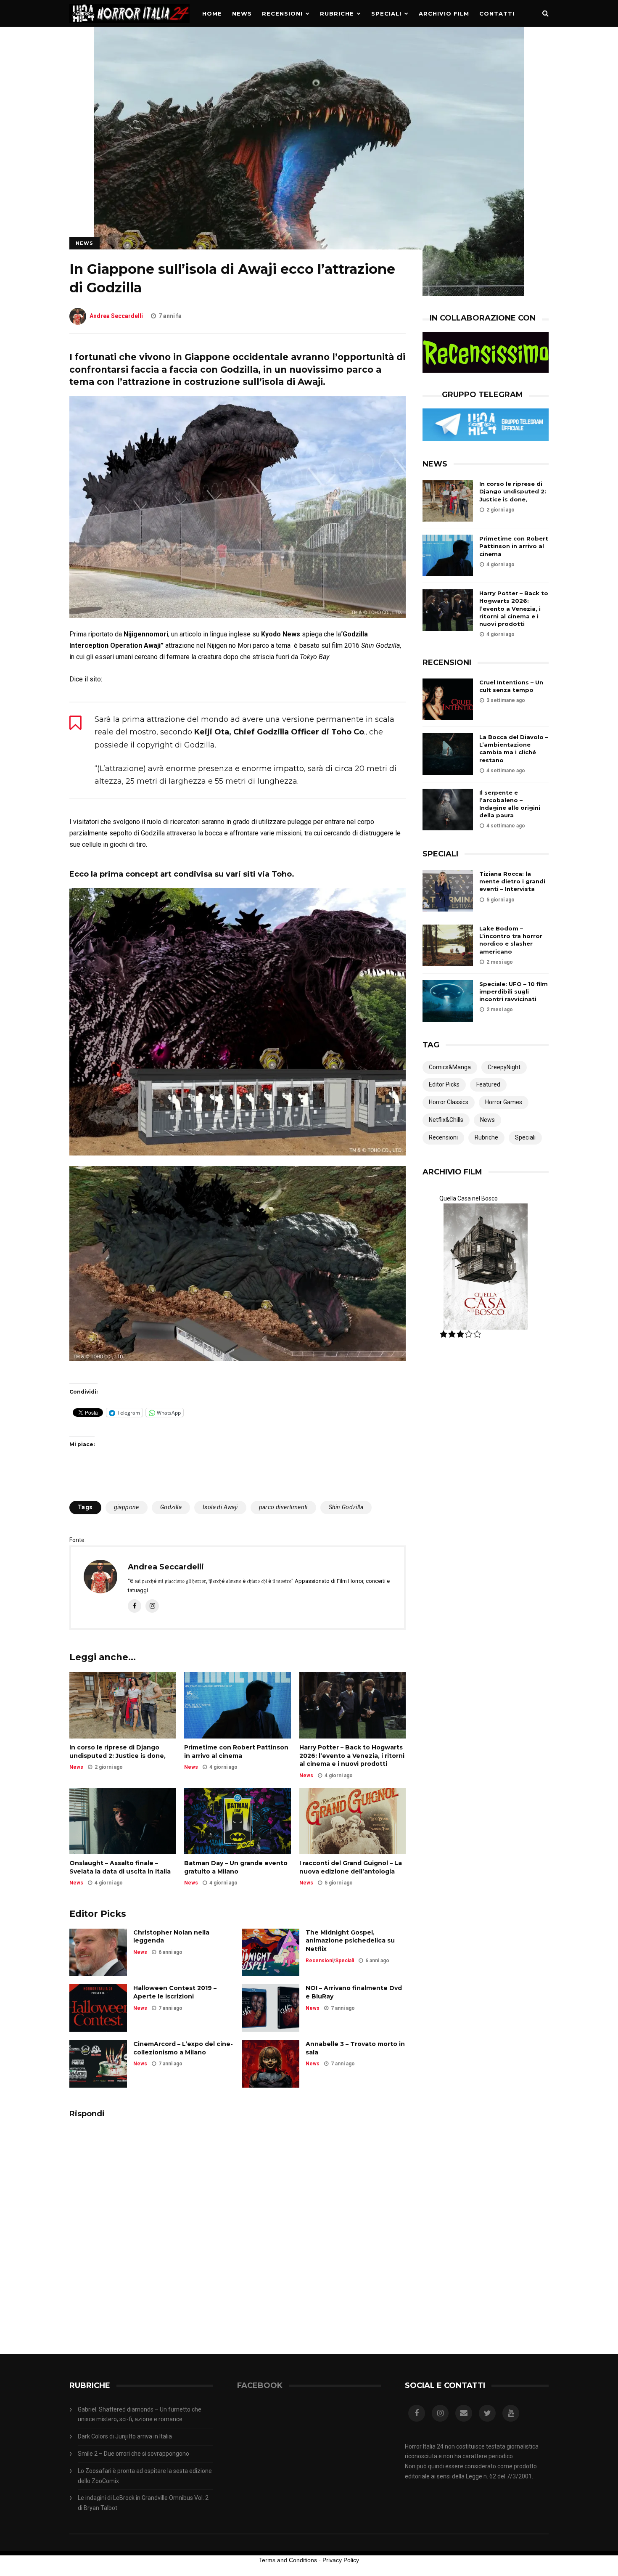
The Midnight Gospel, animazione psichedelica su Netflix (350, 1941)
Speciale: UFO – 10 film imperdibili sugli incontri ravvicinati (514, 991)
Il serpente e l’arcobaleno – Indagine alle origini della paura (510, 804)
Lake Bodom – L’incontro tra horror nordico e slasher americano (511, 940)
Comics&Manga (450, 1067)
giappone (127, 1507)
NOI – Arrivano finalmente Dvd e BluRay (354, 1992)
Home (212, 13)
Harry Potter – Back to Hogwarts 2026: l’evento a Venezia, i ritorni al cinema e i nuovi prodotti (352, 1756)
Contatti (497, 13)
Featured (488, 1084)
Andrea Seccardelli (116, 316)
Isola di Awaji (220, 1507)
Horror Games (504, 1102)
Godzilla (171, 1507)
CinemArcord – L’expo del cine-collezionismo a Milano (183, 2048)
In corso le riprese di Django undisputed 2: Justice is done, (118, 1752)
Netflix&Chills (446, 1120)
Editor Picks (444, 1084)
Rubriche (337, 13)
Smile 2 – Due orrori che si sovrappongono (133, 2454)
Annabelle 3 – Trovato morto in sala (355, 2048)
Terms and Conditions (288, 2560)
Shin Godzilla (346, 1507)
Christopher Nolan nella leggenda (171, 1937)
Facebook (260, 2385)
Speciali (386, 13)
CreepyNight (504, 1067)
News (242, 13)
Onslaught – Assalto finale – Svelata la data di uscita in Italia (120, 1867)
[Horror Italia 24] (129, 25)
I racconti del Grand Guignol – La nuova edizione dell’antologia (351, 1867)
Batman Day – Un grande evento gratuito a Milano (236, 1867)
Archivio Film (444, 13)
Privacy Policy (341, 2560)
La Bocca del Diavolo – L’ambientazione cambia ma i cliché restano (514, 749)
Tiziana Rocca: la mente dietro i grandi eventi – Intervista (512, 881)
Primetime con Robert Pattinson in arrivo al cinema (236, 1752)
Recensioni (282, 13)
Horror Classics (449, 1102)
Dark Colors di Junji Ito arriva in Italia (125, 2436)
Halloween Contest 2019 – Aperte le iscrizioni (175, 1992)
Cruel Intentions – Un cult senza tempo (511, 686)
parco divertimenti (283, 1507)
